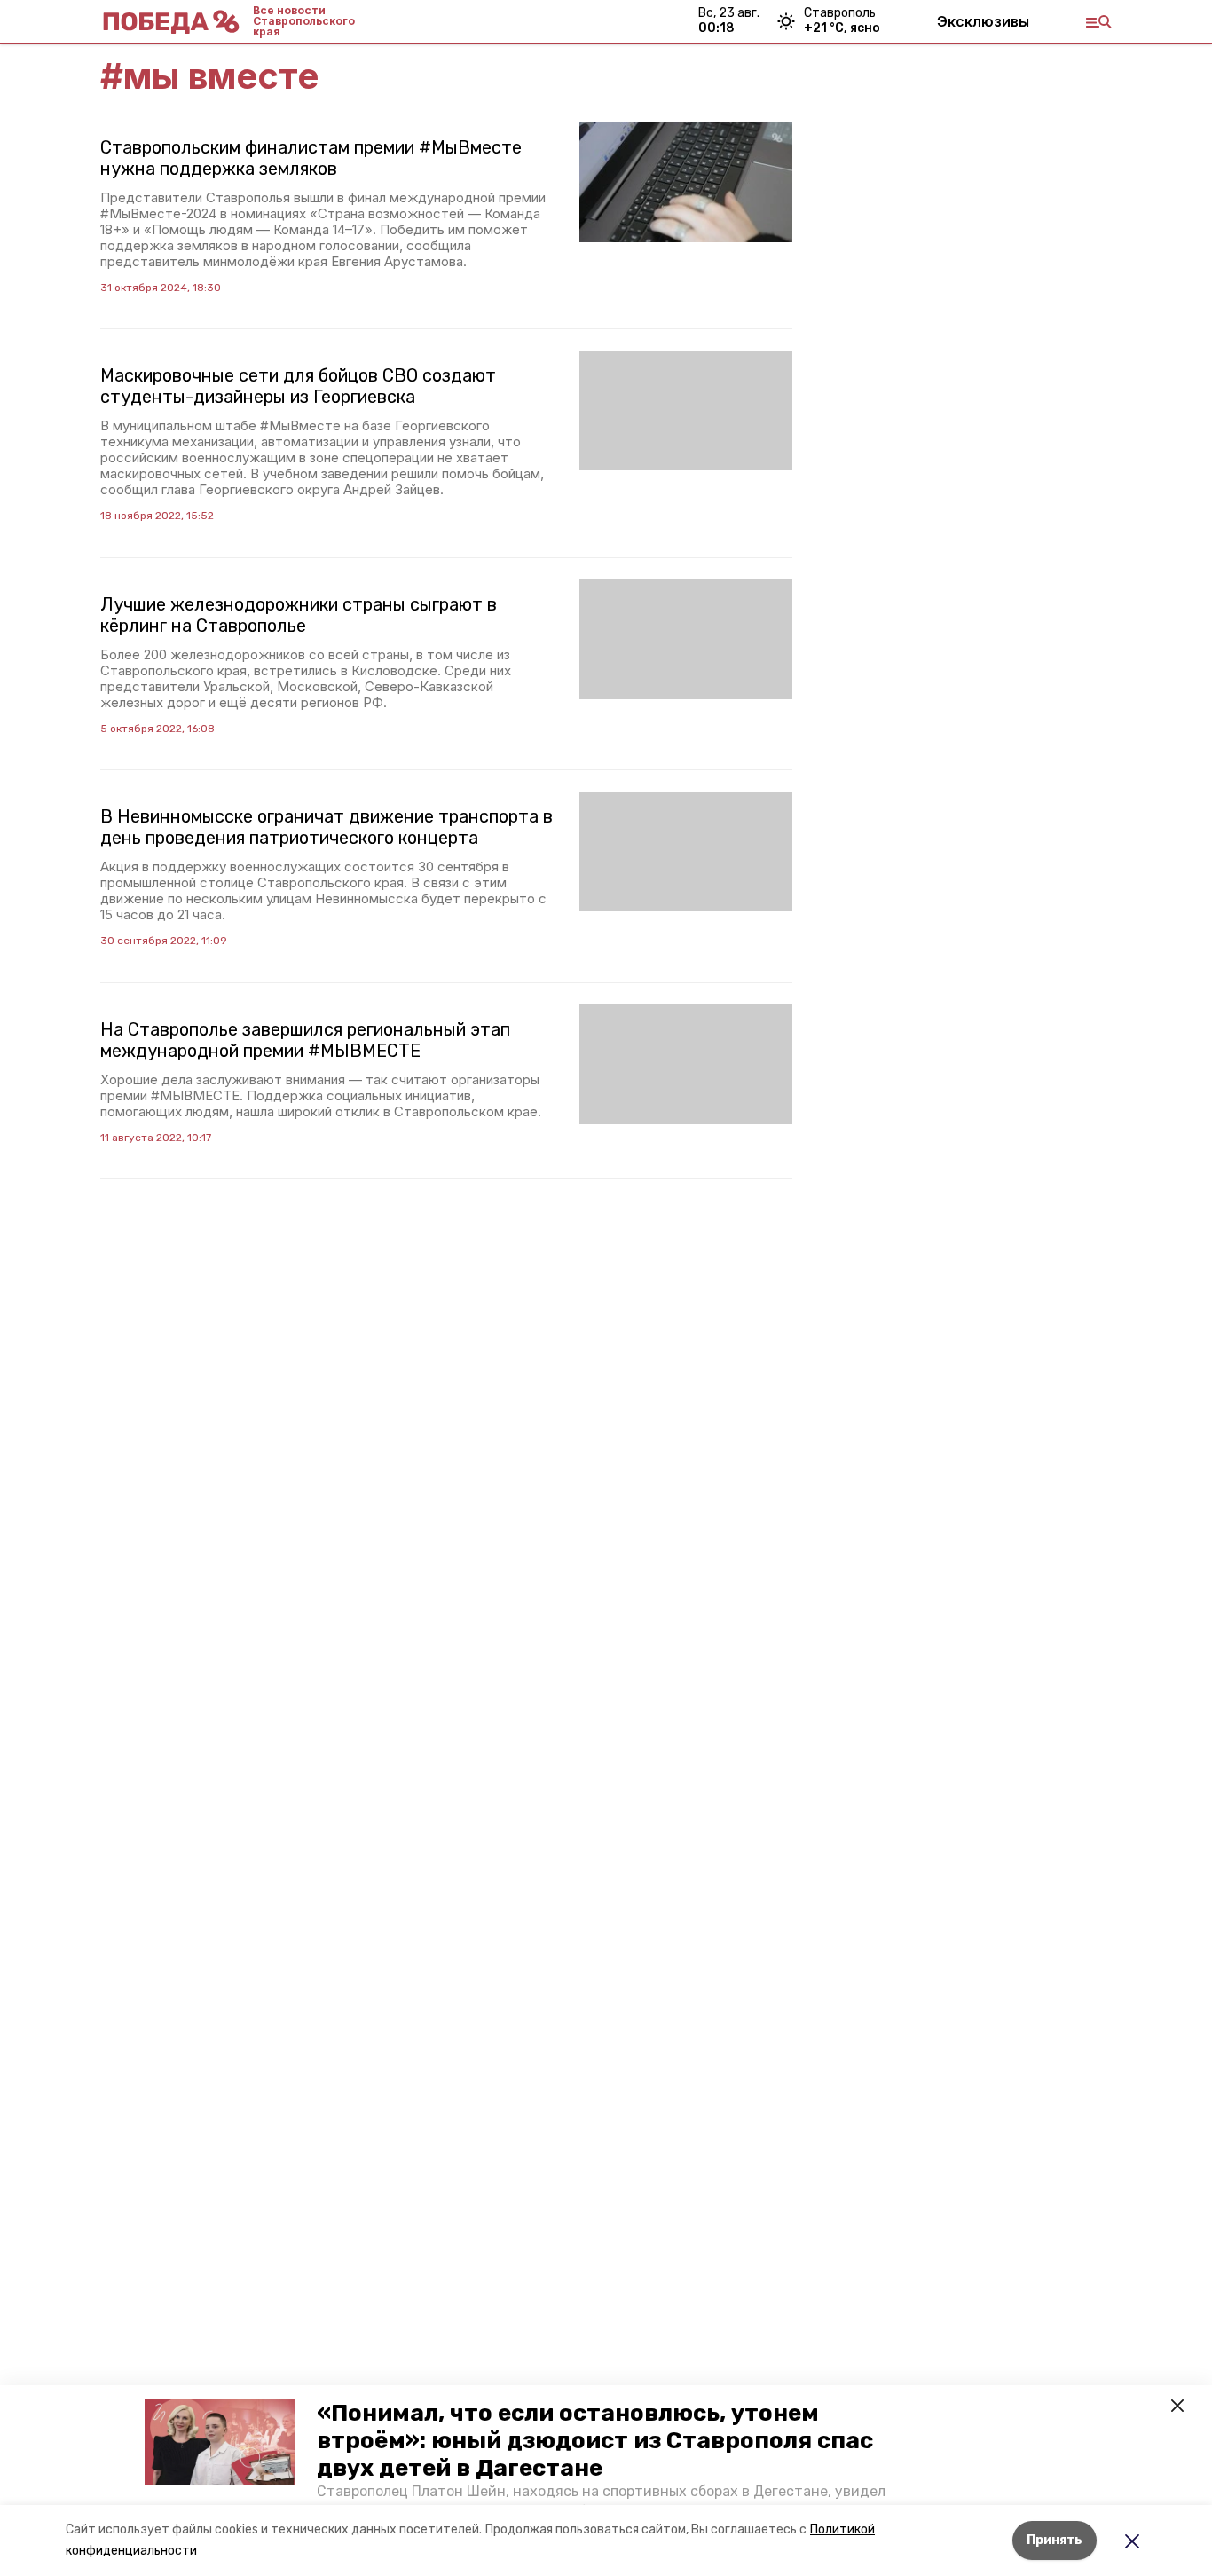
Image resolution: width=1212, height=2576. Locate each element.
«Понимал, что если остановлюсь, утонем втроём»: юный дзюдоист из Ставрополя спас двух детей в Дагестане (595, 2441)
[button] (220, 2442)
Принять (1055, 2540)
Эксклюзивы (983, 21)
